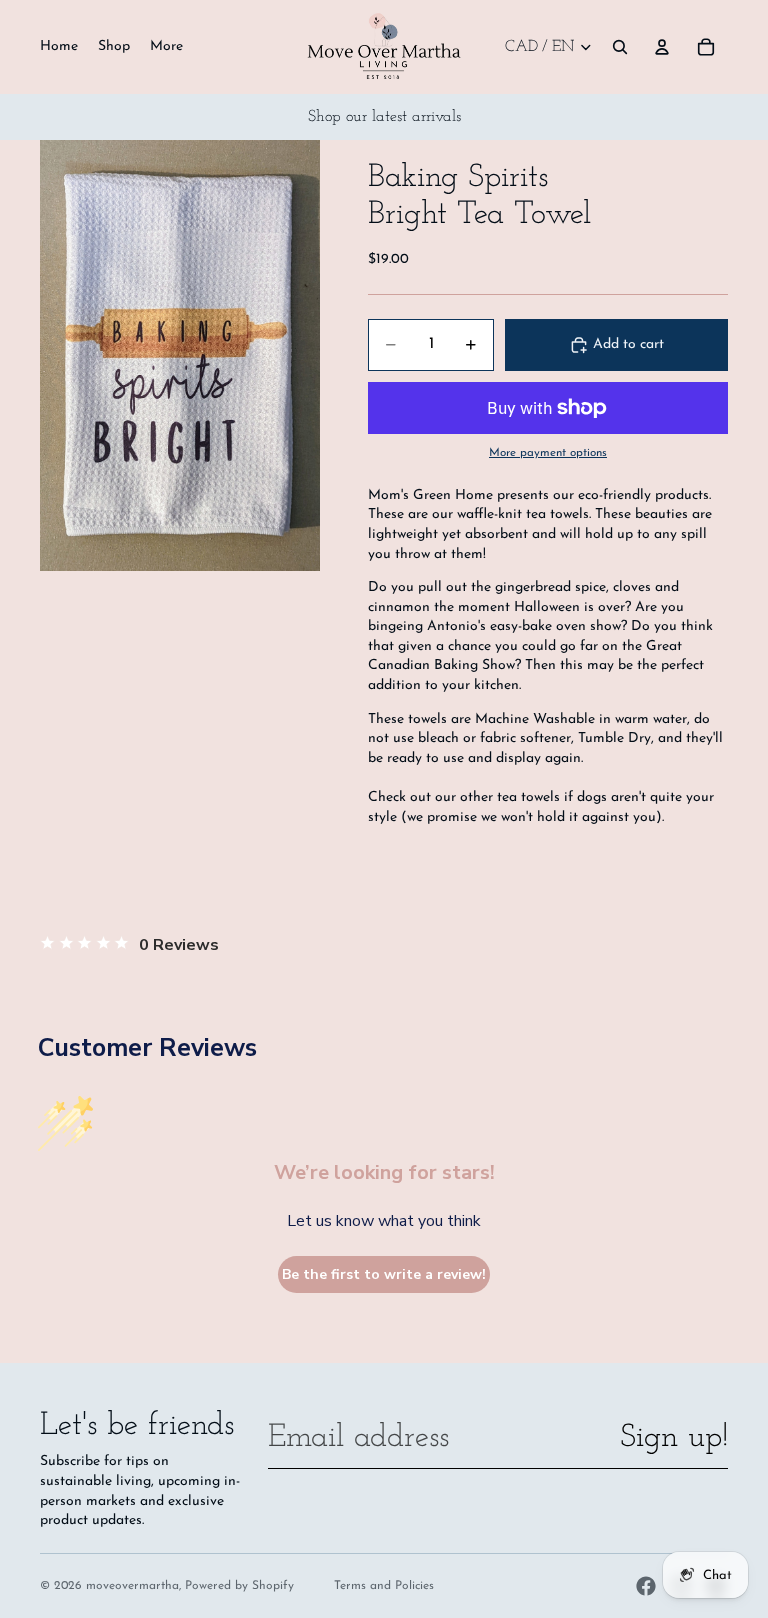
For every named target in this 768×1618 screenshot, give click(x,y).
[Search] (620, 47)
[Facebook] (646, 1586)
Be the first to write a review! (384, 1274)
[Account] (662, 47)
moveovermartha (132, 1586)
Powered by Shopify (239, 1586)
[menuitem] (166, 47)
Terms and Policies (384, 1586)
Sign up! (674, 1438)
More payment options (548, 453)
